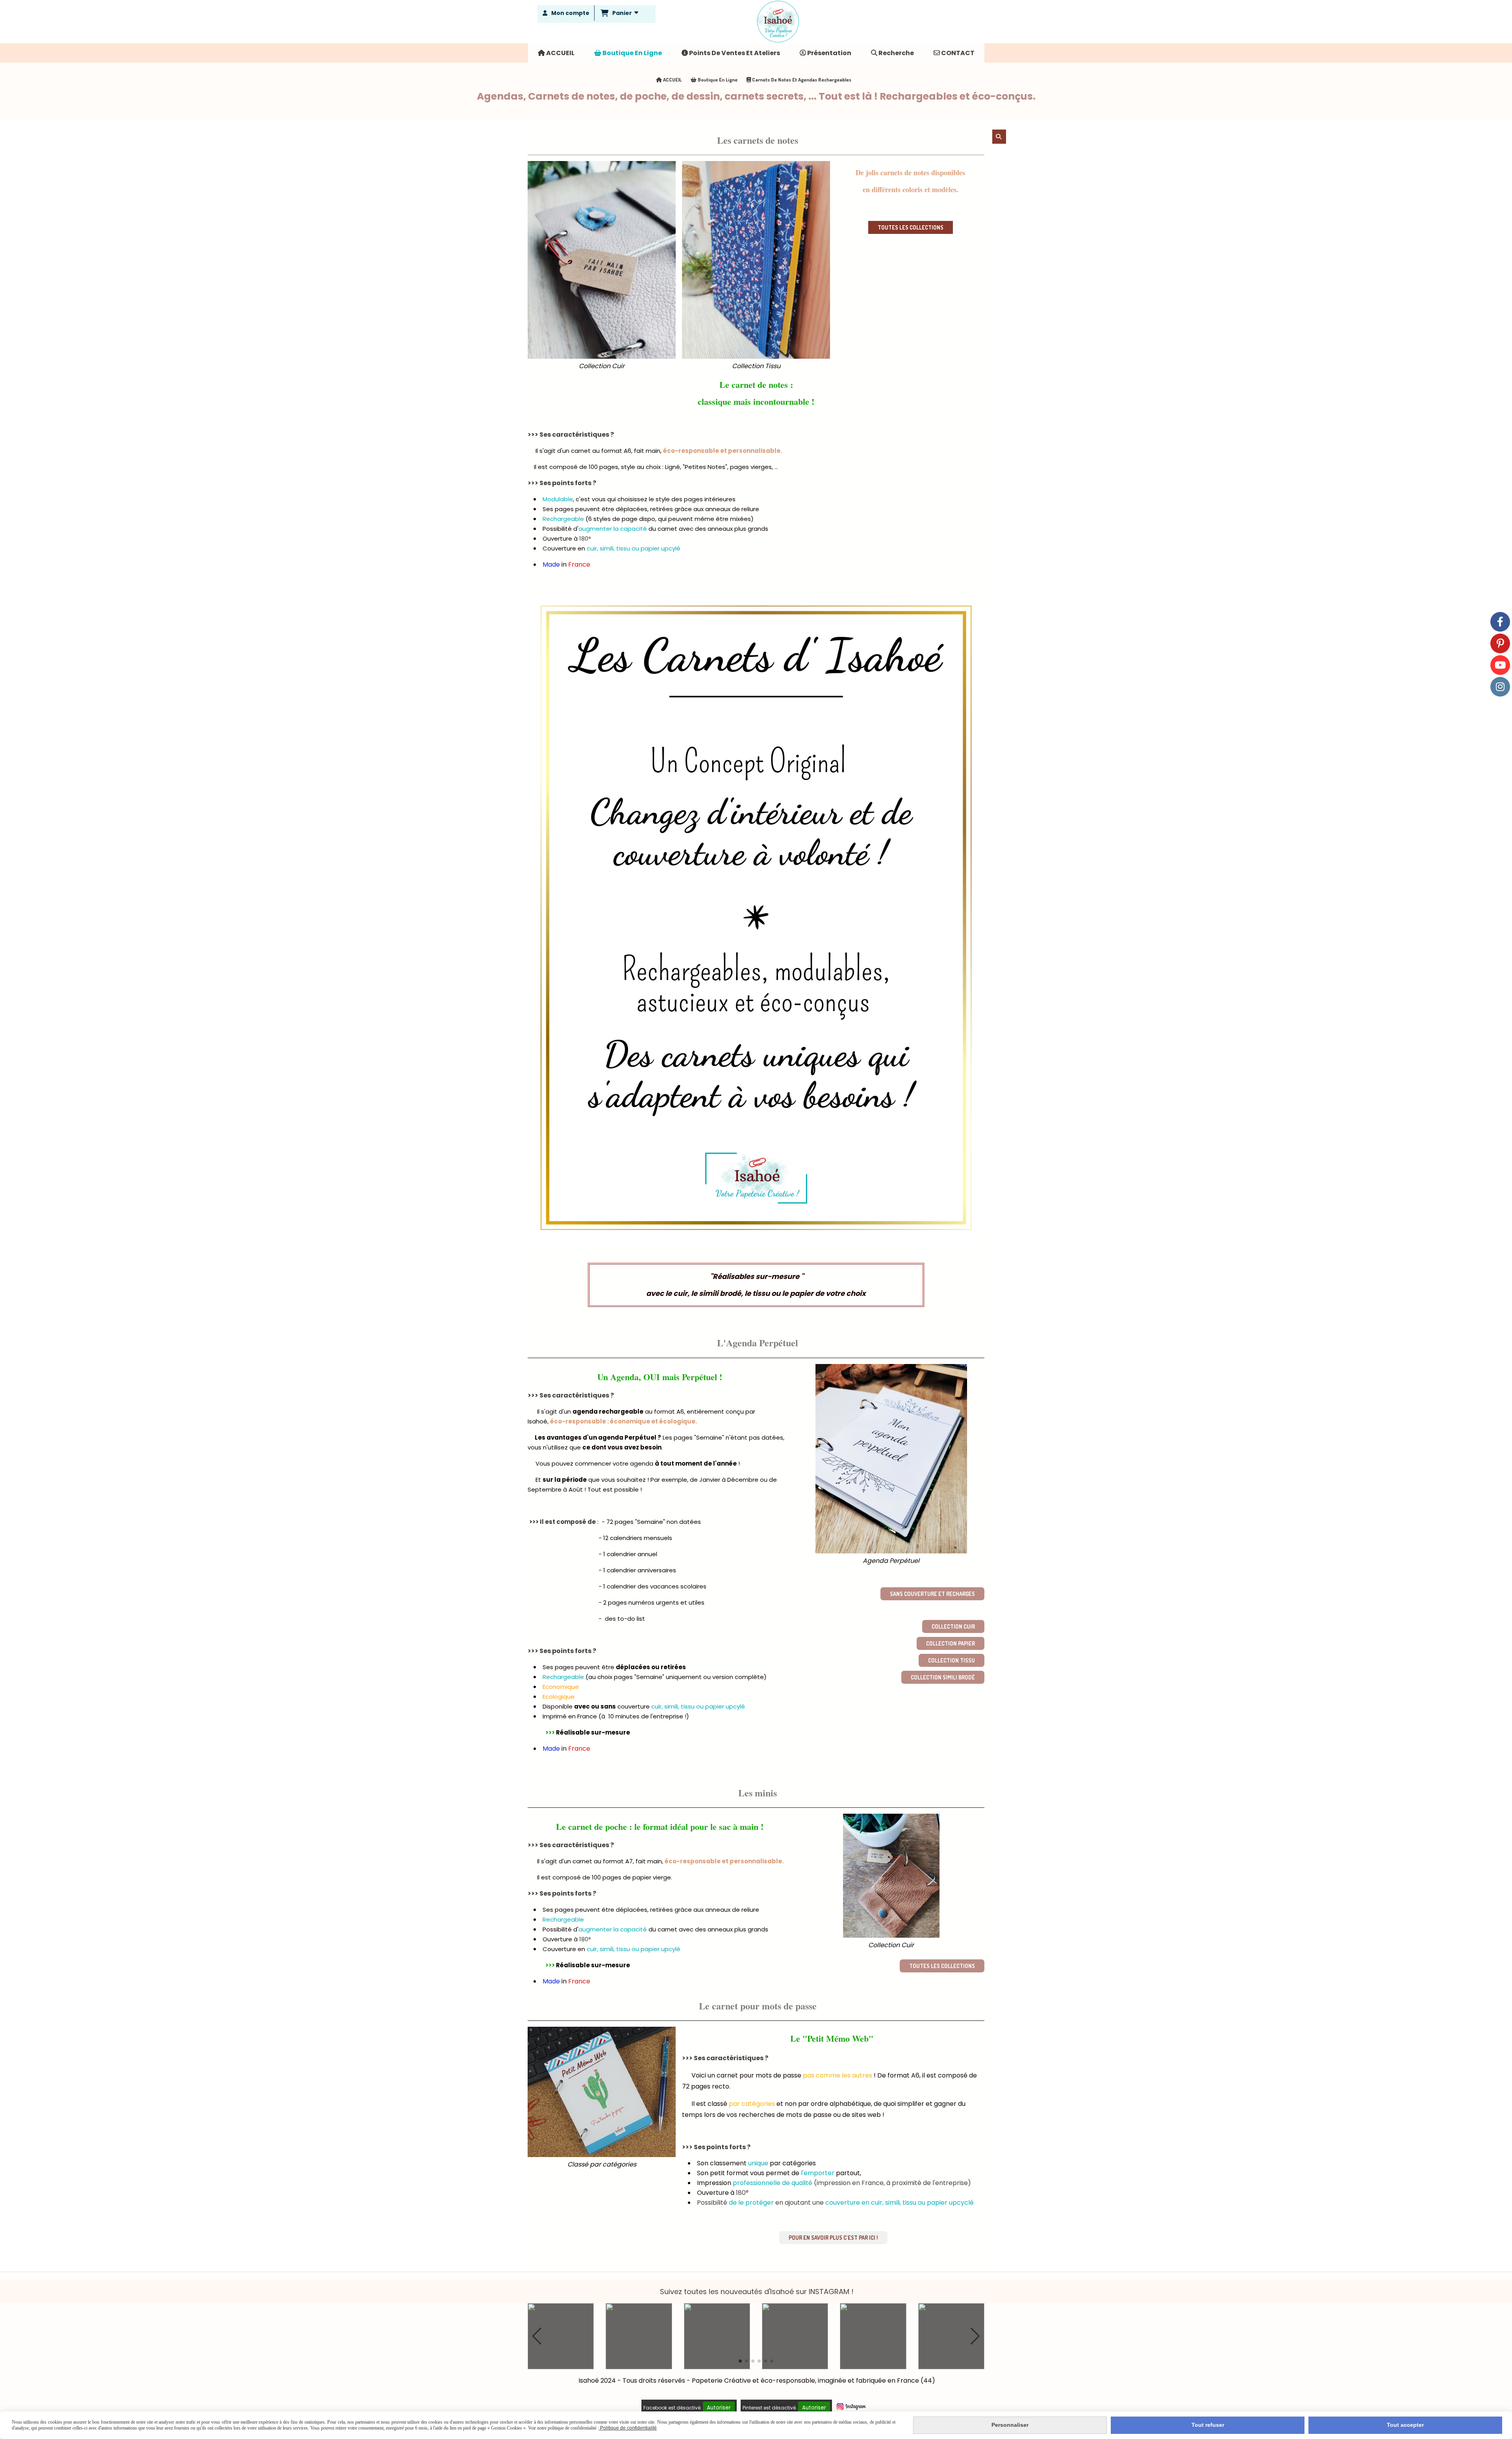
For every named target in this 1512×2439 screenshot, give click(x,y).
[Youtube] (1500, 665)
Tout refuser (1208, 2425)
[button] (537, 2336)
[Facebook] (1500, 622)
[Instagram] (1500, 687)
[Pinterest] (1500, 643)
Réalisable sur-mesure (592, 1732)
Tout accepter (1405, 2425)
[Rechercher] (999, 137)
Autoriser (719, 2408)
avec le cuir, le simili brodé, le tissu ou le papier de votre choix (756, 1293)
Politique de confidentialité (628, 2428)
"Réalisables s (734, 1276)
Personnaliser (1010, 2425)
